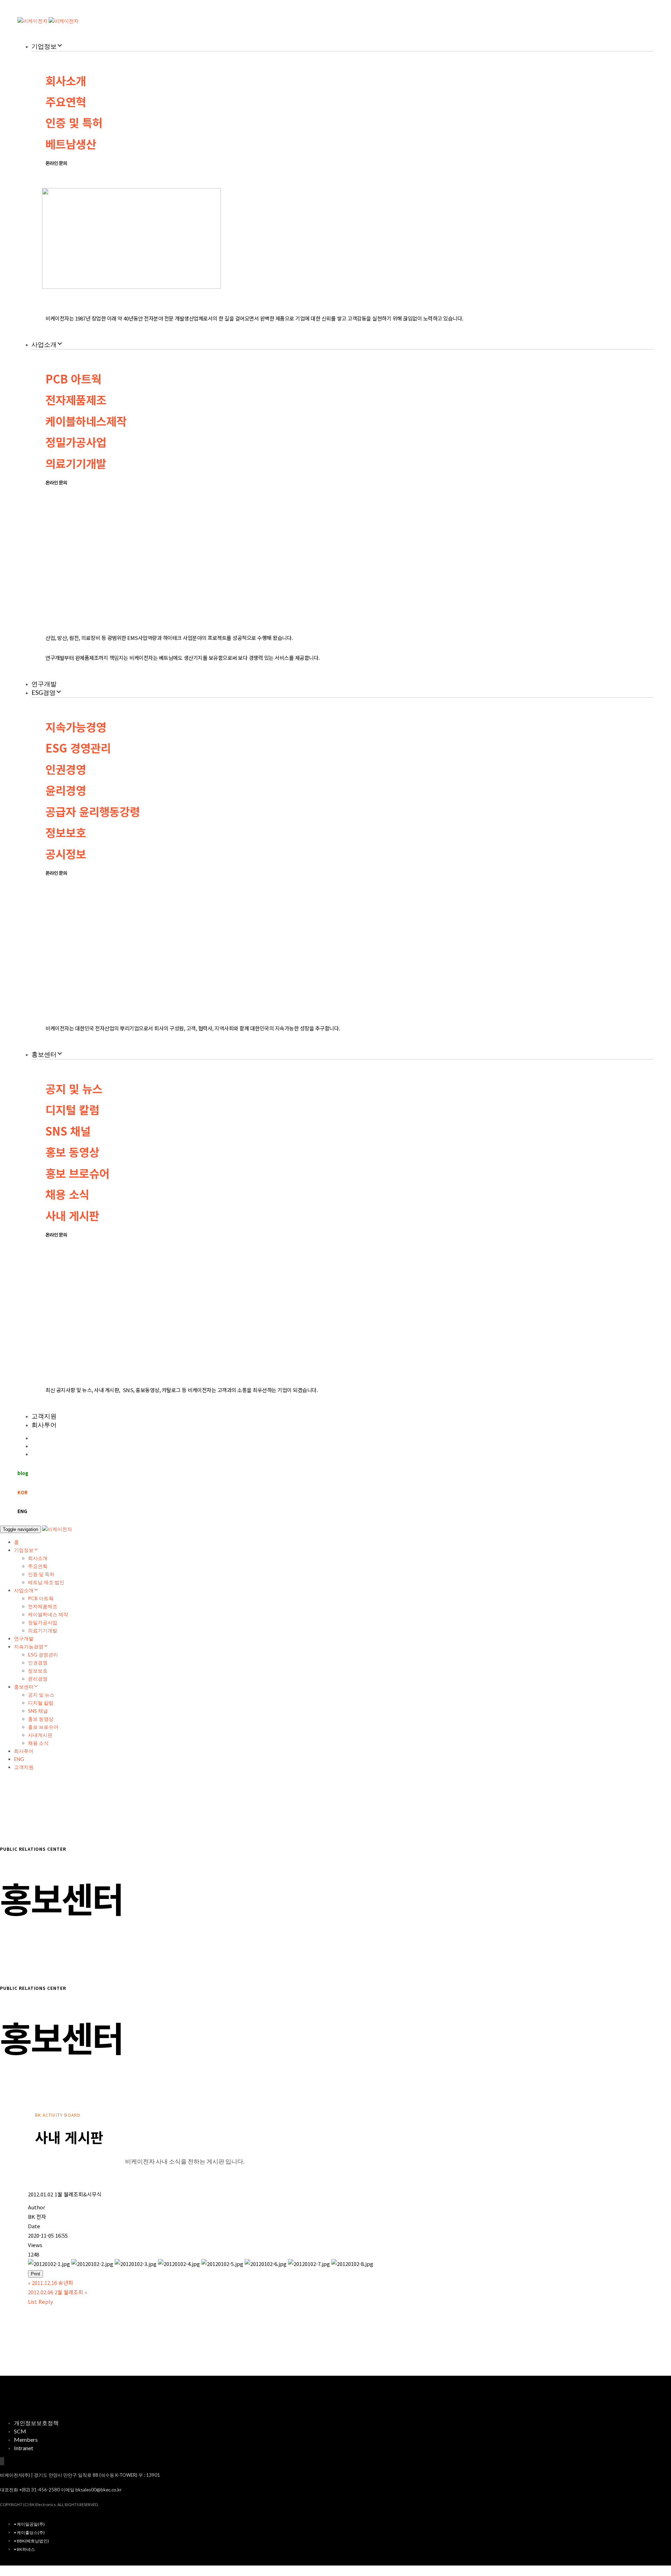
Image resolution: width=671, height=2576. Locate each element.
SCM (20, 2431)
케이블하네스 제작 (48, 1614)
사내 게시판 (72, 1215)
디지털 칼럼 (72, 1109)
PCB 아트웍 (73, 379)
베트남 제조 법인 (46, 1582)
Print (35, 2274)
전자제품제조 (76, 400)
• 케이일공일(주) (29, 2524)
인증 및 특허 (74, 122)
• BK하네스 (24, 2549)
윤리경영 (66, 790)
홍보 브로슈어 (77, 1173)
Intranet (24, 2448)
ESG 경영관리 (78, 748)
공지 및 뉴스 (74, 1088)
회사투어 (44, 1425)
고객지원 (44, 1416)
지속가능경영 (76, 727)
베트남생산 (71, 144)
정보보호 (66, 832)
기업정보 (44, 46)
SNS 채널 (68, 1131)
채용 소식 (67, 1194)
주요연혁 (66, 101)
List (33, 2301)
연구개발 (44, 684)
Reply (46, 2301)
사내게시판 (40, 1735)
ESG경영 (44, 692)
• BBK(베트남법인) (31, 2541)
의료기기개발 (76, 463)
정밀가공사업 (76, 442)
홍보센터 (44, 1054)
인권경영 (66, 769)
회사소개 (66, 80)
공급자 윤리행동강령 (93, 811)
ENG (19, 1759)
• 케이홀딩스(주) (29, 2532)
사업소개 (44, 344)
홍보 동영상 (72, 1152)
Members (26, 2440)
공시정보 (66, 854)
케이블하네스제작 (86, 421)
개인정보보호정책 (36, 2423)
